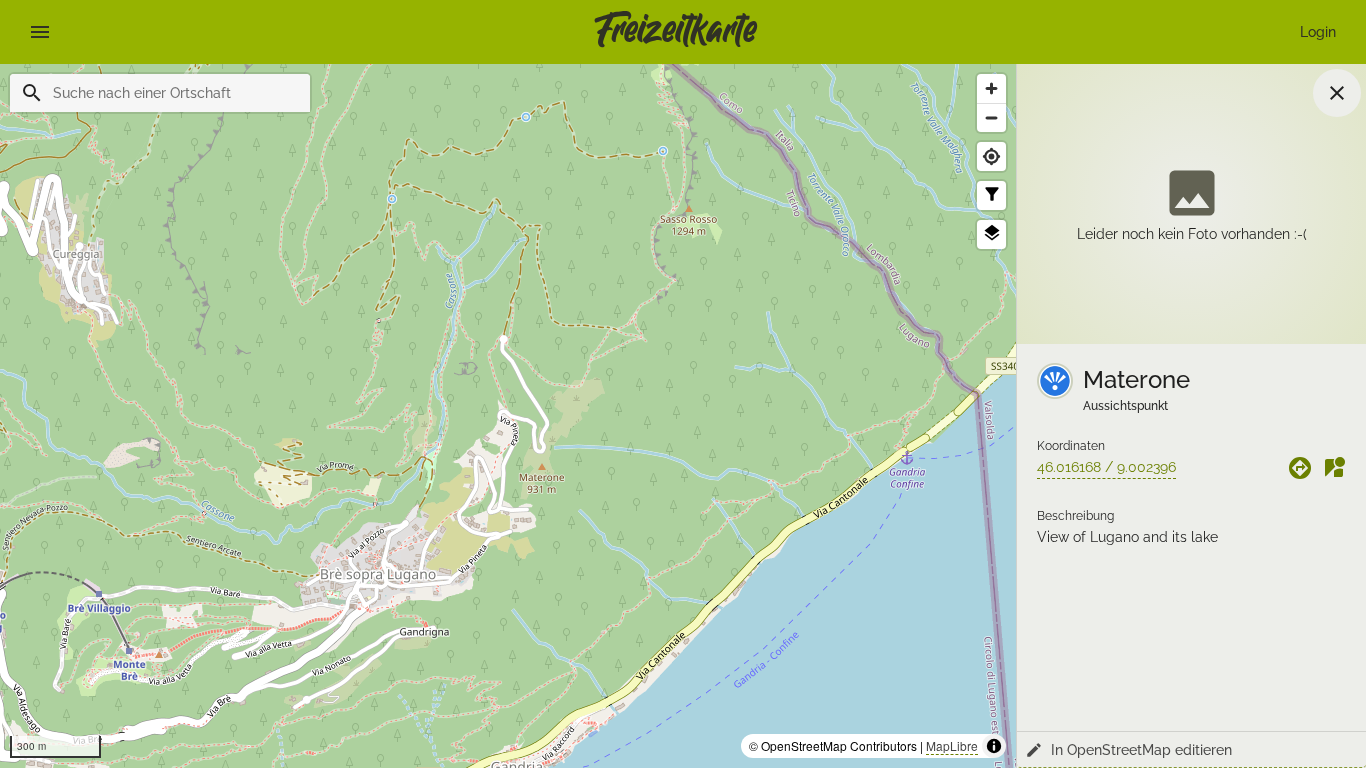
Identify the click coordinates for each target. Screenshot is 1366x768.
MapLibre (952, 745)
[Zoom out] (991, 117)
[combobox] (173, 93)
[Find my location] (991, 156)
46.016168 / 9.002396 (1106, 467)
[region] (508, 416)
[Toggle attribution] (994, 746)
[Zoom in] (991, 88)
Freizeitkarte (675, 32)
